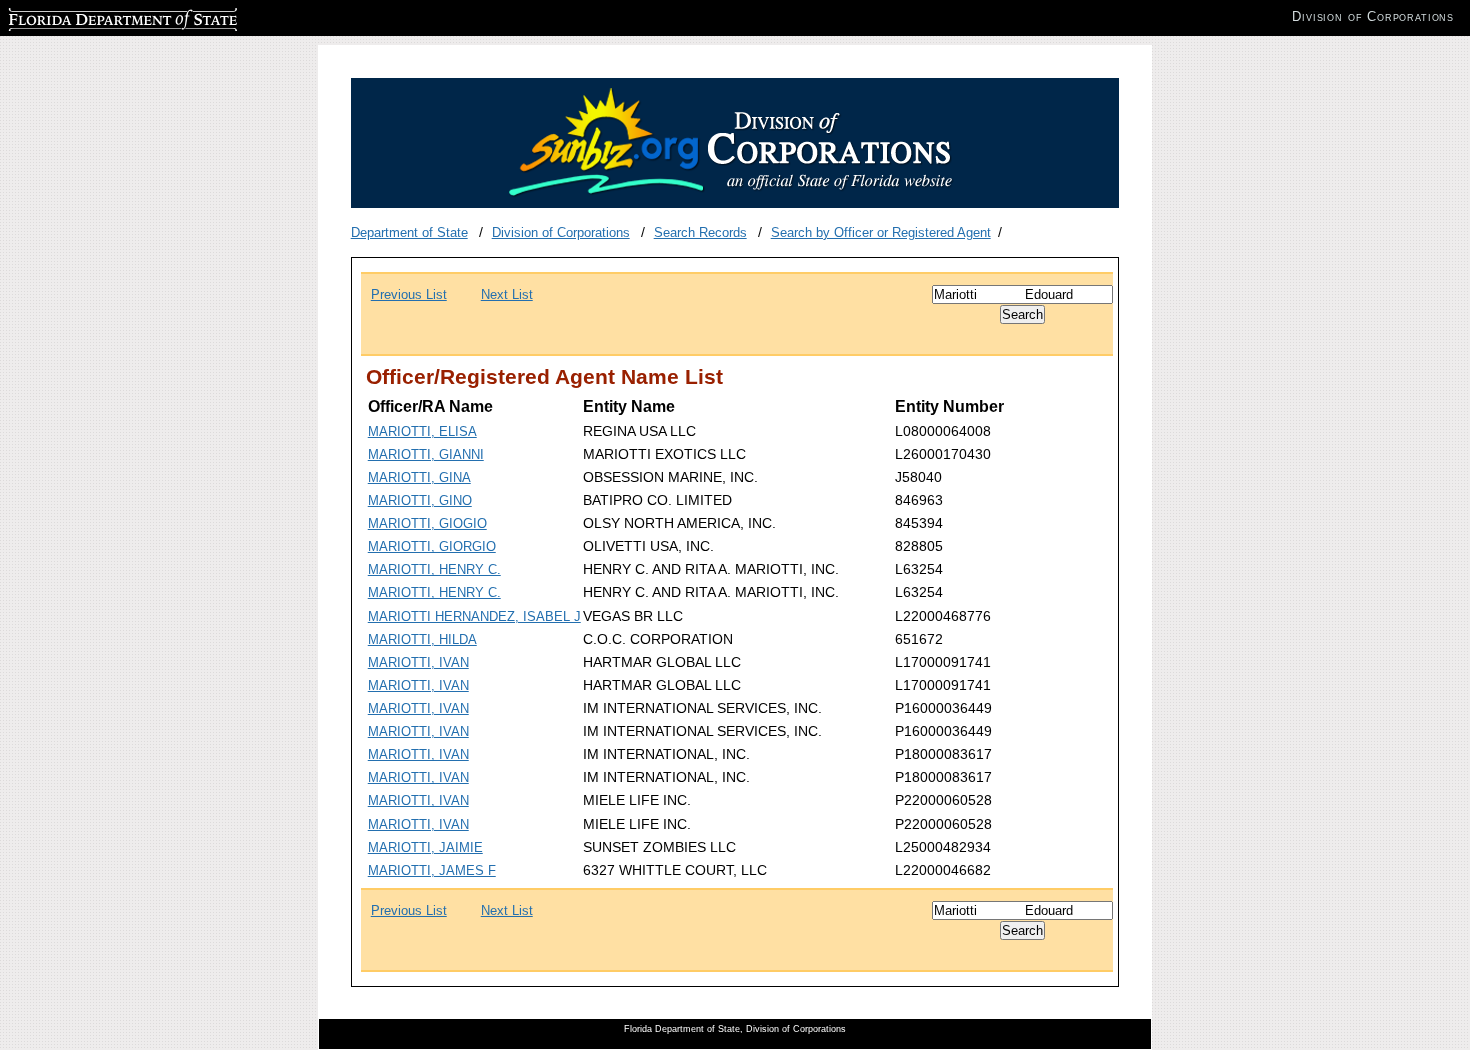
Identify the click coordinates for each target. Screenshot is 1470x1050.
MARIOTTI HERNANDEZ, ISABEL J (474, 616)
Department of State (409, 232)
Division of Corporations (561, 232)
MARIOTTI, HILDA (422, 639)
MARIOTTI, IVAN (418, 662)
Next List (507, 294)
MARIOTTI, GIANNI (426, 454)
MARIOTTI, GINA (419, 477)
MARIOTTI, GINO (420, 500)
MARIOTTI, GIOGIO (427, 523)
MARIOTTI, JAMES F (432, 870)
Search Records (700, 232)
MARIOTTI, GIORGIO (432, 546)
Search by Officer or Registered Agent (881, 232)
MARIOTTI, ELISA (422, 431)
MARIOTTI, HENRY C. (434, 569)
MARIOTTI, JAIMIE (425, 847)
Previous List (409, 294)
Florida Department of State (88, 16)
